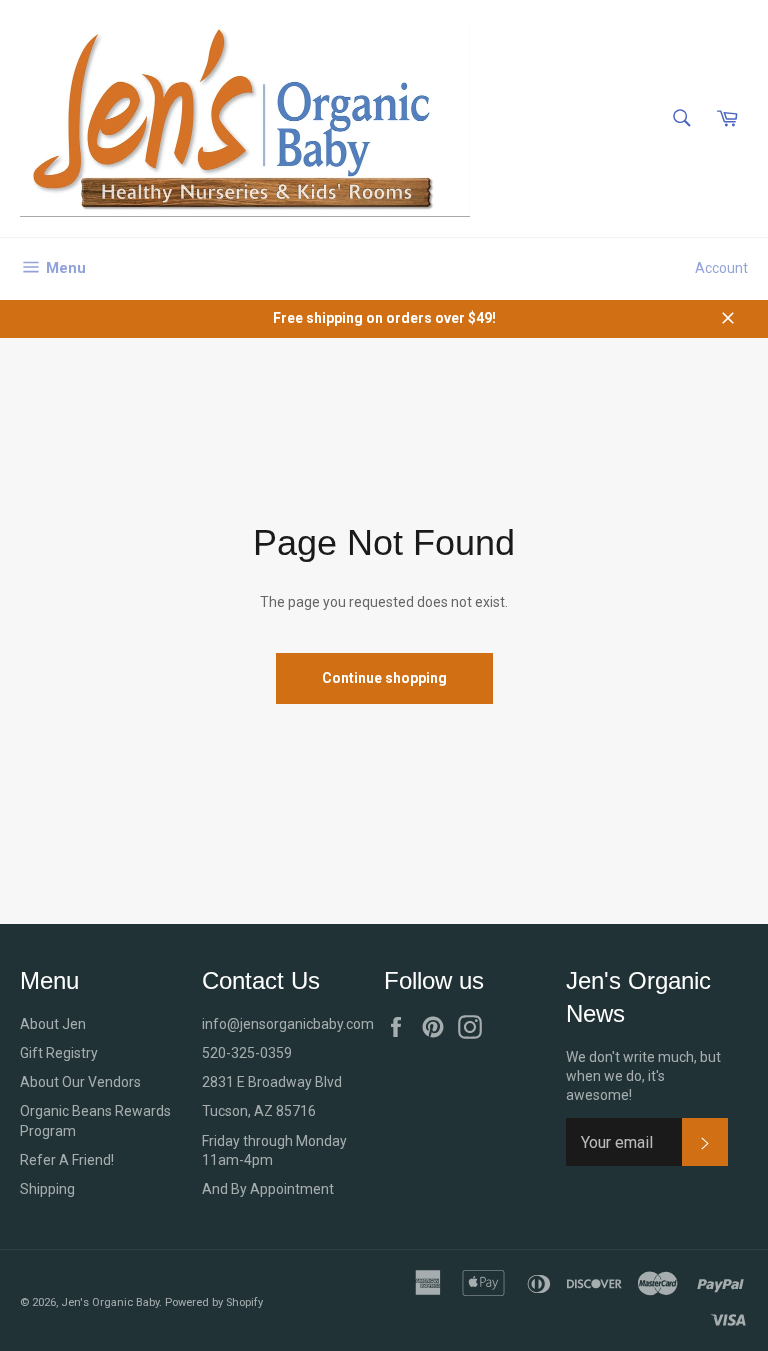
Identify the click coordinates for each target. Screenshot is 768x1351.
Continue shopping (384, 678)
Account (721, 268)
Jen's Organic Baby (110, 1302)
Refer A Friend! (67, 1160)
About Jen (53, 1024)
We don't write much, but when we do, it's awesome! (643, 1076)
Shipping (47, 1189)
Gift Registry (59, 1053)
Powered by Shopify (214, 1302)
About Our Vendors (80, 1082)
